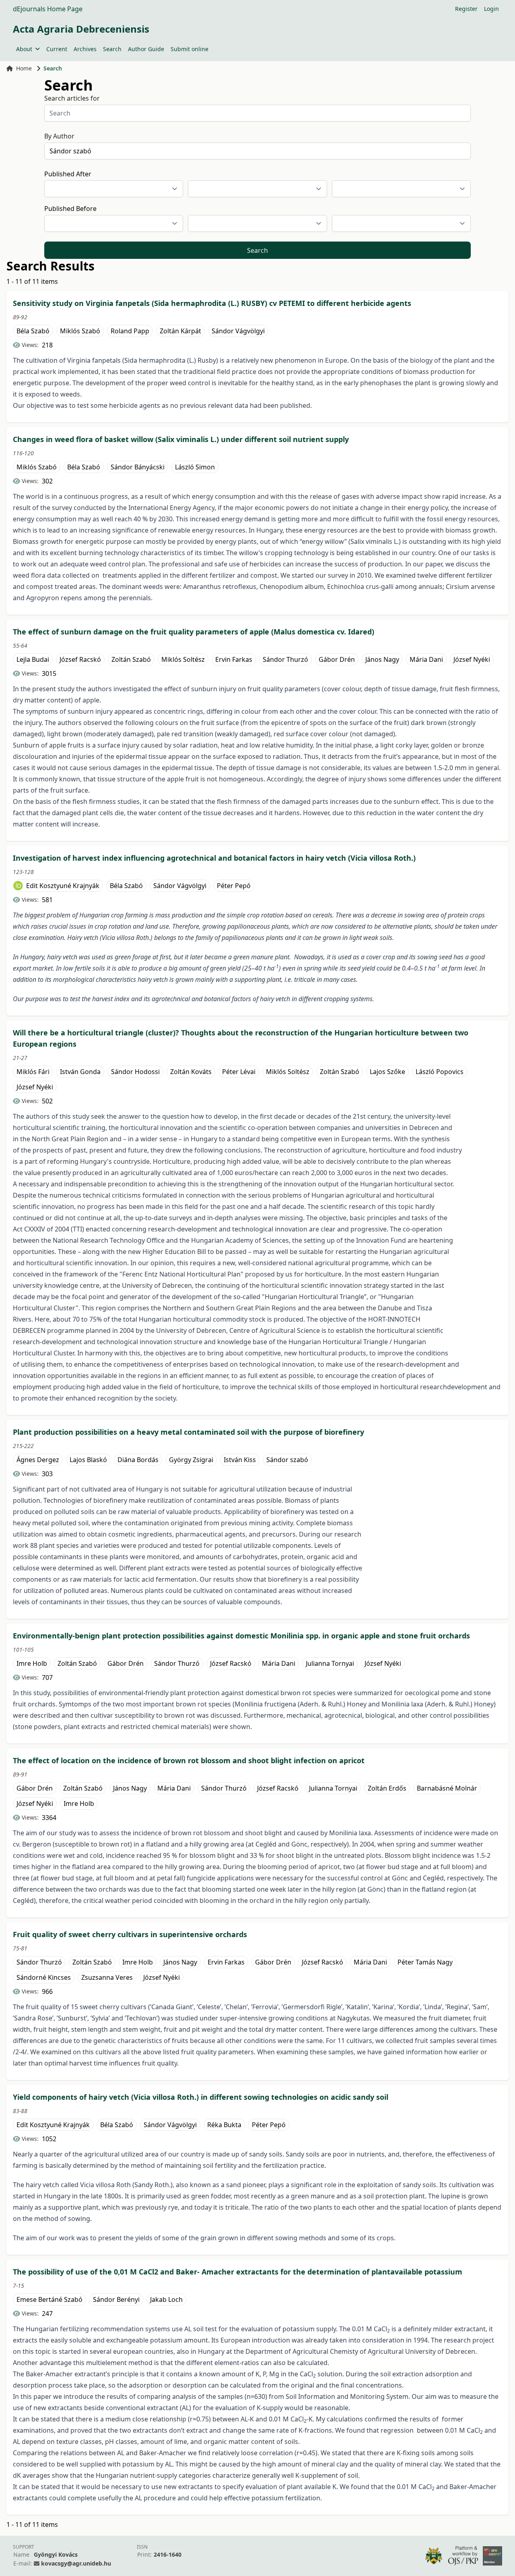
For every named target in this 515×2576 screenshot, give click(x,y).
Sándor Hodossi (135, 1072)
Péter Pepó (234, 886)
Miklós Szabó (80, 331)
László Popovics (440, 1072)
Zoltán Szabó (131, 659)
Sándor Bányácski (138, 467)
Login (491, 9)
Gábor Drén (337, 659)
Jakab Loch (166, 2299)
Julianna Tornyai (330, 1663)
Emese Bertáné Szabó (49, 2299)
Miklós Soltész (183, 659)
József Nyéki (472, 659)
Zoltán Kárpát (180, 331)
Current (57, 49)
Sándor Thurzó (285, 659)
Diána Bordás (138, 1460)
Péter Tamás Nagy (425, 1962)
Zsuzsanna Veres (107, 1977)
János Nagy (382, 659)
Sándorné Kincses (44, 1977)
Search (112, 49)
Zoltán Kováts (191, 1072)
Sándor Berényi (116, 2299)
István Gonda (80, 1072)
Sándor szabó (287, 1460)
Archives (85, 49)
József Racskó (80, 659)
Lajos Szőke (387, 1072)
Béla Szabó (33, 331)
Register (466, 9)
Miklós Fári (33, 1072)
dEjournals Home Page (48, 9)
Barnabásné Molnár (447, 1788)
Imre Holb (32, 1663)
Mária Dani (426, 659)
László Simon (195, 467)
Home (24, 68)
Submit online (190, 49)
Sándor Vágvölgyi (238, 331)
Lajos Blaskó (88, 1460)
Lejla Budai (33, 659)
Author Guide (146, 49)
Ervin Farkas (234, 659)
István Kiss (240, 1460)
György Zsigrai (191, 1460)
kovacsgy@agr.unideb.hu (76, 2563)
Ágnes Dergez (38, 1460)
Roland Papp (130, 331)
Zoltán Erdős (387, 1788)
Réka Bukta (224, 2125)
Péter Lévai (239, 1072)
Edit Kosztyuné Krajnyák (63, 886)
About (24, 49)
